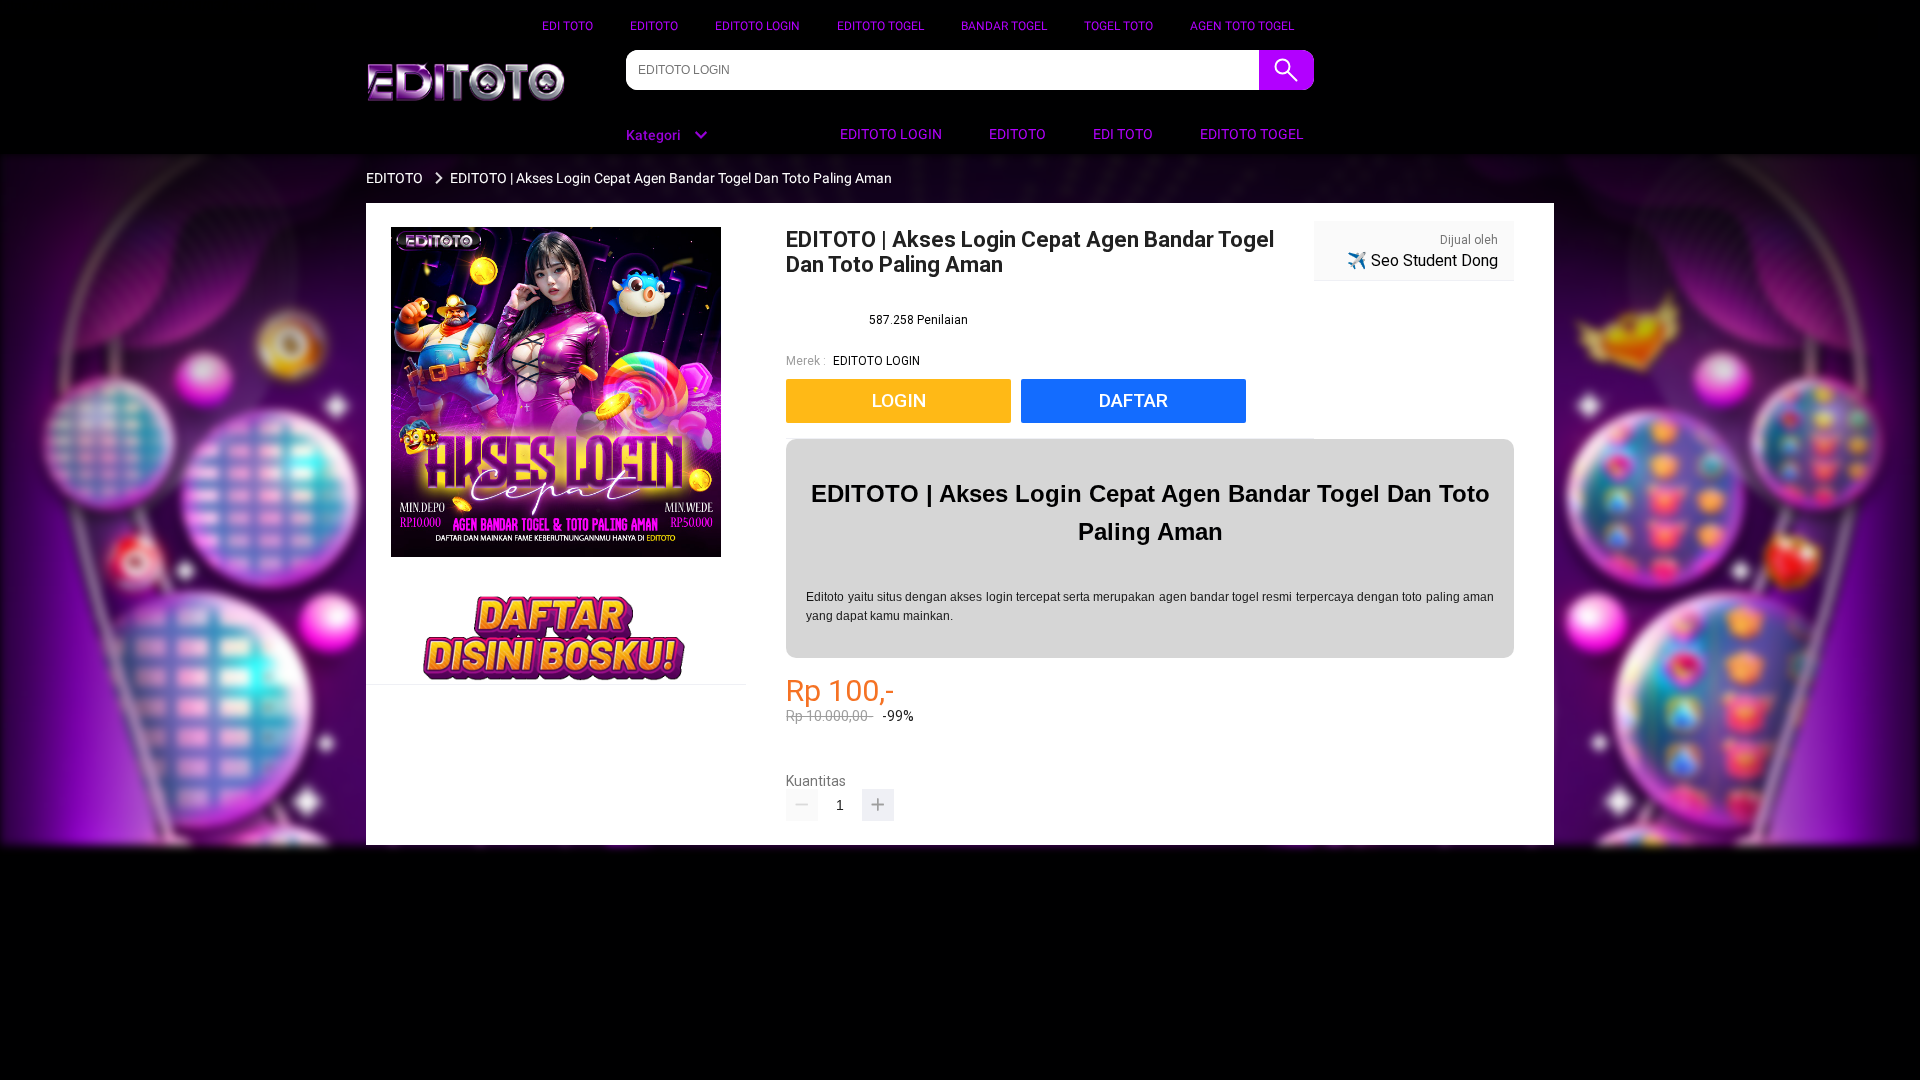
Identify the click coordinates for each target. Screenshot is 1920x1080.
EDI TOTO (567, 26)
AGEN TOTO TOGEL (1242, 26)
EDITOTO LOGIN (757, 26)
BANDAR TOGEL (1004, 26)
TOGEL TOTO (1118, 26)
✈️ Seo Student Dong (1422, 260)
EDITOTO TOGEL (880, 26)
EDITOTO (654, 26)
